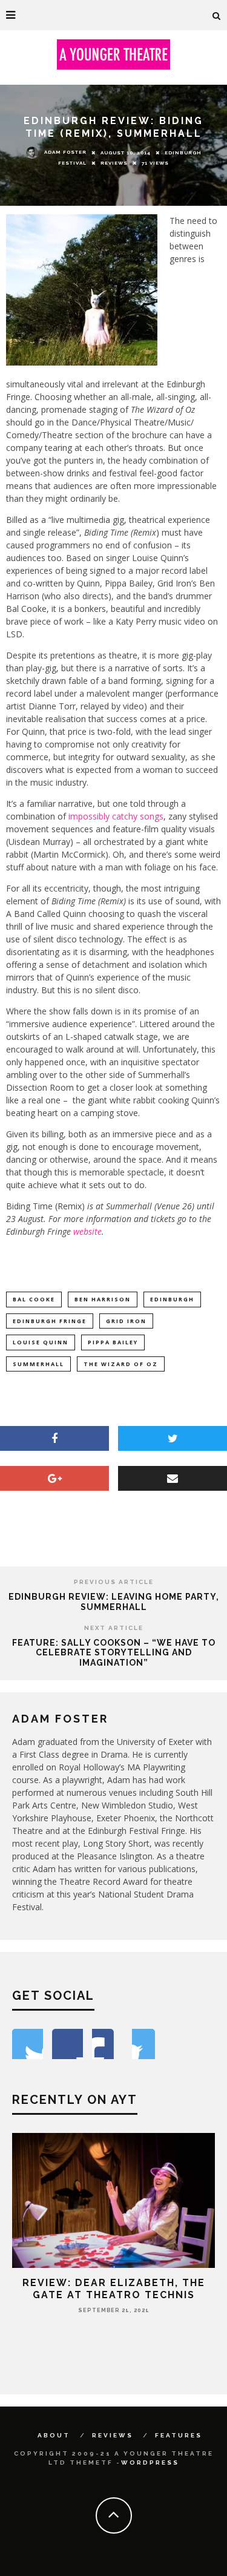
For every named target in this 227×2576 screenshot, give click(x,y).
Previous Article (114, 1582)
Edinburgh (172, 1299)
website (87, 1231)
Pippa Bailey (113, 1342)
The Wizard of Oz (121, 1364)
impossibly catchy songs (116, 816)
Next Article (114, 1628)
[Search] (217, 15)
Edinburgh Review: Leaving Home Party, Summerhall (114, 1602)
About (54, 2435)
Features (179, 2435)
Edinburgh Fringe (50, 1321)
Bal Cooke (34, 1299)
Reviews (114, 163)
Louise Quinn (41, 1342)
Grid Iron (126, 1321)
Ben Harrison (103, 1299)
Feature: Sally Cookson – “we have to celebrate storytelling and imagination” (114, 1653)
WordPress (150, 2463)
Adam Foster (65, 152)
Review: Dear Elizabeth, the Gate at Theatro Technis (114, 2288)
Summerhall (38, 1364)
